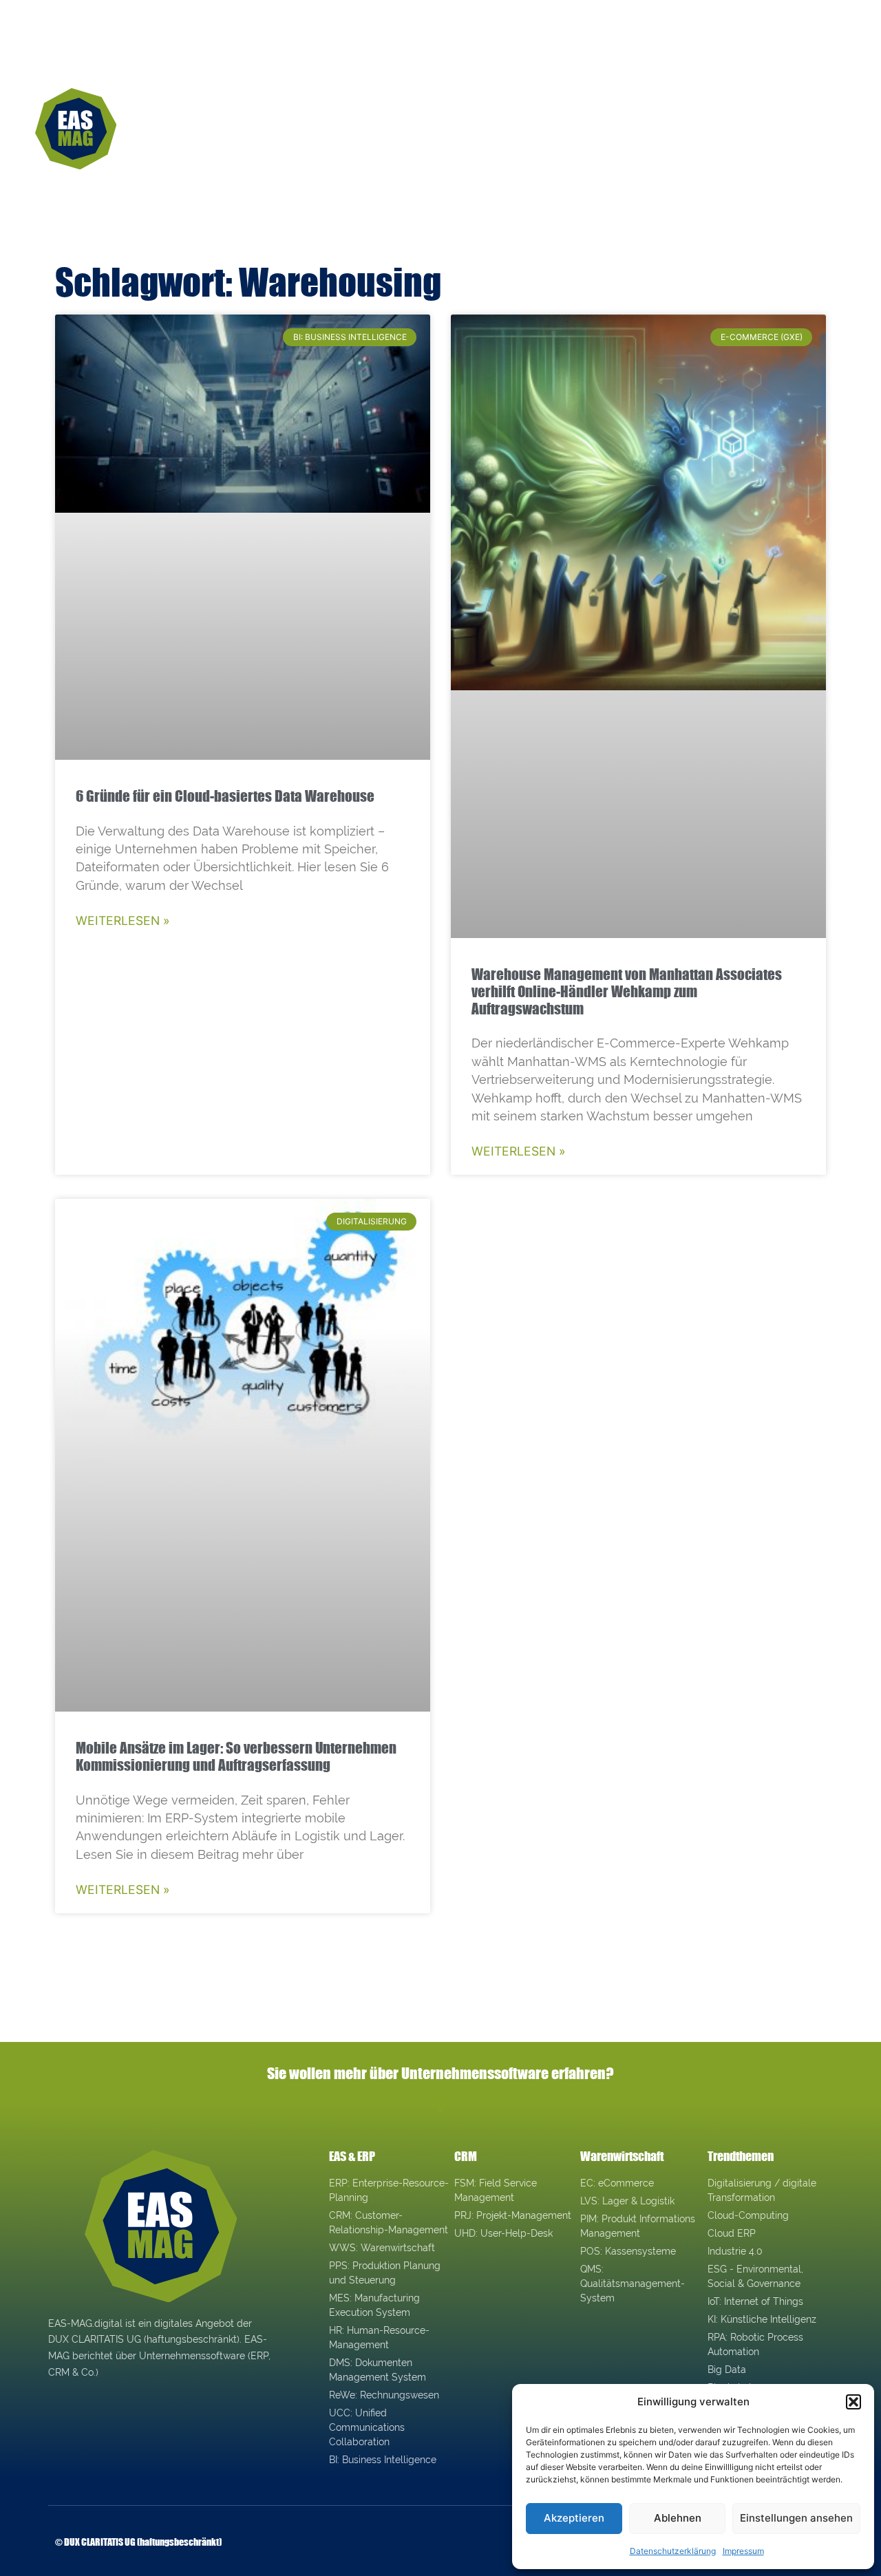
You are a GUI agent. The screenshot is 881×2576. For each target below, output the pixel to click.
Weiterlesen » (123, 920)
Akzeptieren (574, 2518)
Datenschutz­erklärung (673, 2551)
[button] (853, 2402)
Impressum (743, 2551)
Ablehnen (678, 2518)
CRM (466, 2156)
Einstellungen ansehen (796, 2518)
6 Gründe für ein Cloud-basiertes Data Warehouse (225, 796)
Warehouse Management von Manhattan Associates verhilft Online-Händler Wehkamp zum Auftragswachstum (627, 991)
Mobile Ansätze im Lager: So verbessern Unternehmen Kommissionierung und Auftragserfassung (236, 1756)
